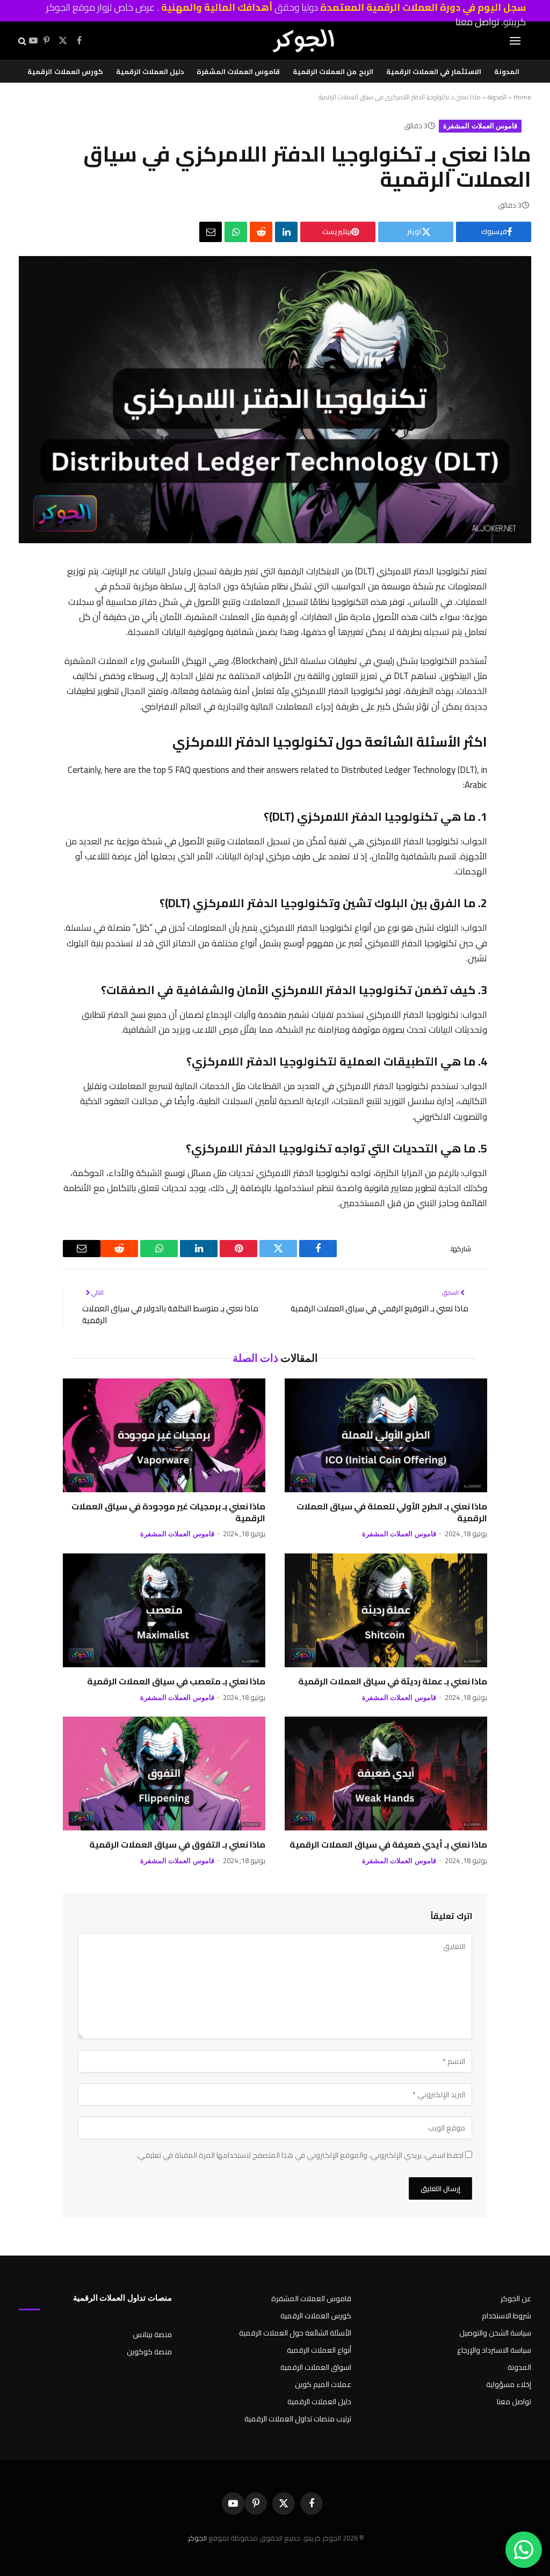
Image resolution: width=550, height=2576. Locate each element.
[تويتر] (475, 629)
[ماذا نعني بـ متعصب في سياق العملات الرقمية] (164, 1610)
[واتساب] (236, 232)
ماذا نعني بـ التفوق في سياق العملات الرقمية (177, 1845)
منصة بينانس (152, 2334)
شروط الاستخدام (506, 2316)
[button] (21, 41)
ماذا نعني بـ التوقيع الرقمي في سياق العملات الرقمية (379, 1308)
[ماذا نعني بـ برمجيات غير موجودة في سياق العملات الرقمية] (164, 1435)
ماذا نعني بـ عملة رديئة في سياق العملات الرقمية (393, 1682)
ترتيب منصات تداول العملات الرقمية (298, 2419)
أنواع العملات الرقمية (319, 2350)
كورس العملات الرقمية (65, 71)
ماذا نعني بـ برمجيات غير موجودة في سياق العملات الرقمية (168, 1513)
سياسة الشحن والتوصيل (495, 2333)
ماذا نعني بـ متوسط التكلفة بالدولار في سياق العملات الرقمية (170, 1315)
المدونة (507, 71)
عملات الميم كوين (323, 2384)
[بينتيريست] (475, 657)
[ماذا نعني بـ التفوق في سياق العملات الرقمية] (164, 1774)
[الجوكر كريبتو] (303, 41)
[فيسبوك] (475, 601)
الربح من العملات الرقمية (333, 71)
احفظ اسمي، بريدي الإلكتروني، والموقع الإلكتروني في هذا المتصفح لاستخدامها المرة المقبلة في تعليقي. (300, 2155)
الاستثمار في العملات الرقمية (434, 71)
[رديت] (261, 232)
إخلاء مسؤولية (509, 2384)
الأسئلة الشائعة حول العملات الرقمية (295, 2333)
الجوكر (197, 2538)
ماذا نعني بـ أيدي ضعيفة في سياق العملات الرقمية (388, 1845)
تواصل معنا (514, 2402)
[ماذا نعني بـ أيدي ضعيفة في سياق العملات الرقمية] (386, 1774)
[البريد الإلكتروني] (475, 741)
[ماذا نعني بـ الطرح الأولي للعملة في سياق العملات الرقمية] (386, 1435)
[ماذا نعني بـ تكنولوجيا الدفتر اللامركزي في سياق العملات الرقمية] (275, 541)
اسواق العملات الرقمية (316, 2367)
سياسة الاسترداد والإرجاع (494, 2350)
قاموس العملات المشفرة (238, 71)
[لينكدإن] (286, 232)
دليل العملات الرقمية (150, 71)
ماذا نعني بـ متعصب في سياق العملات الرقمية (176, 1682)
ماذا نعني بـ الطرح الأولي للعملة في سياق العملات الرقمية (392, 1513)
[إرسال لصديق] (211, 232)
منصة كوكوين (149, 2352)
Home (522, 97)
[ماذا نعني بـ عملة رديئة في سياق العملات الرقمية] (386, 1610)
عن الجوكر (516, 2298)
